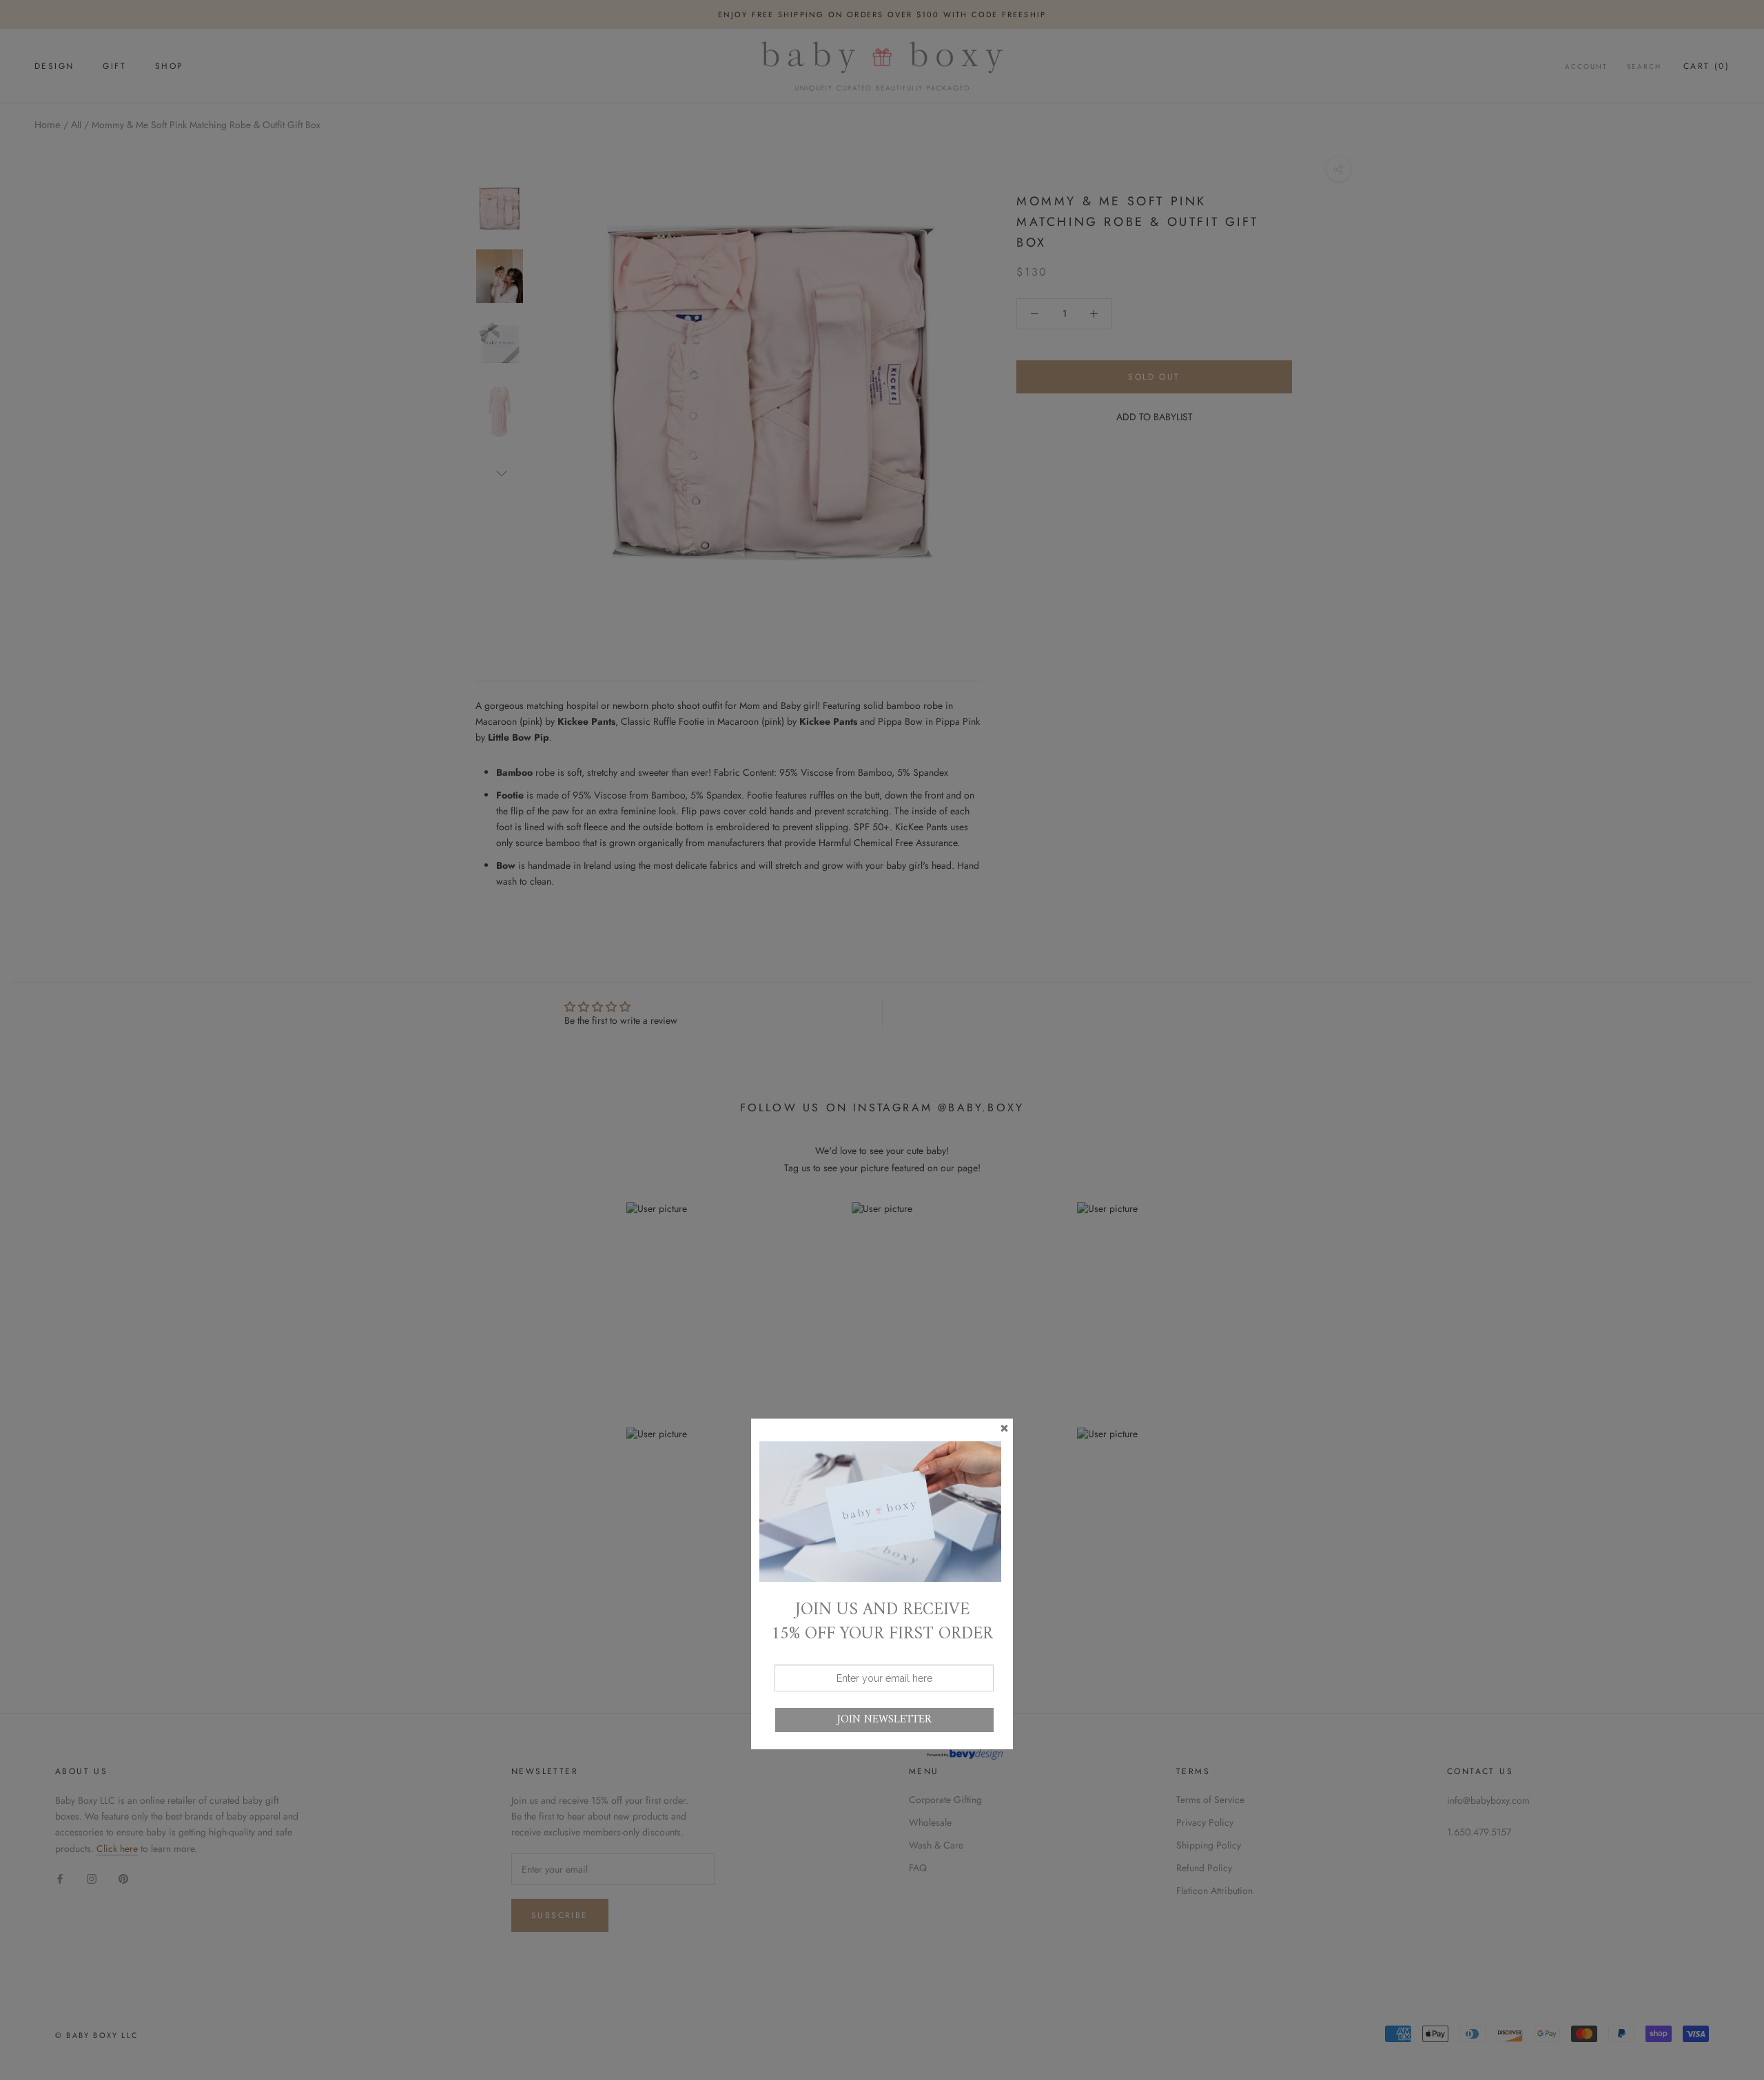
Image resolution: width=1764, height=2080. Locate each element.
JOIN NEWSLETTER (884, 1720)
